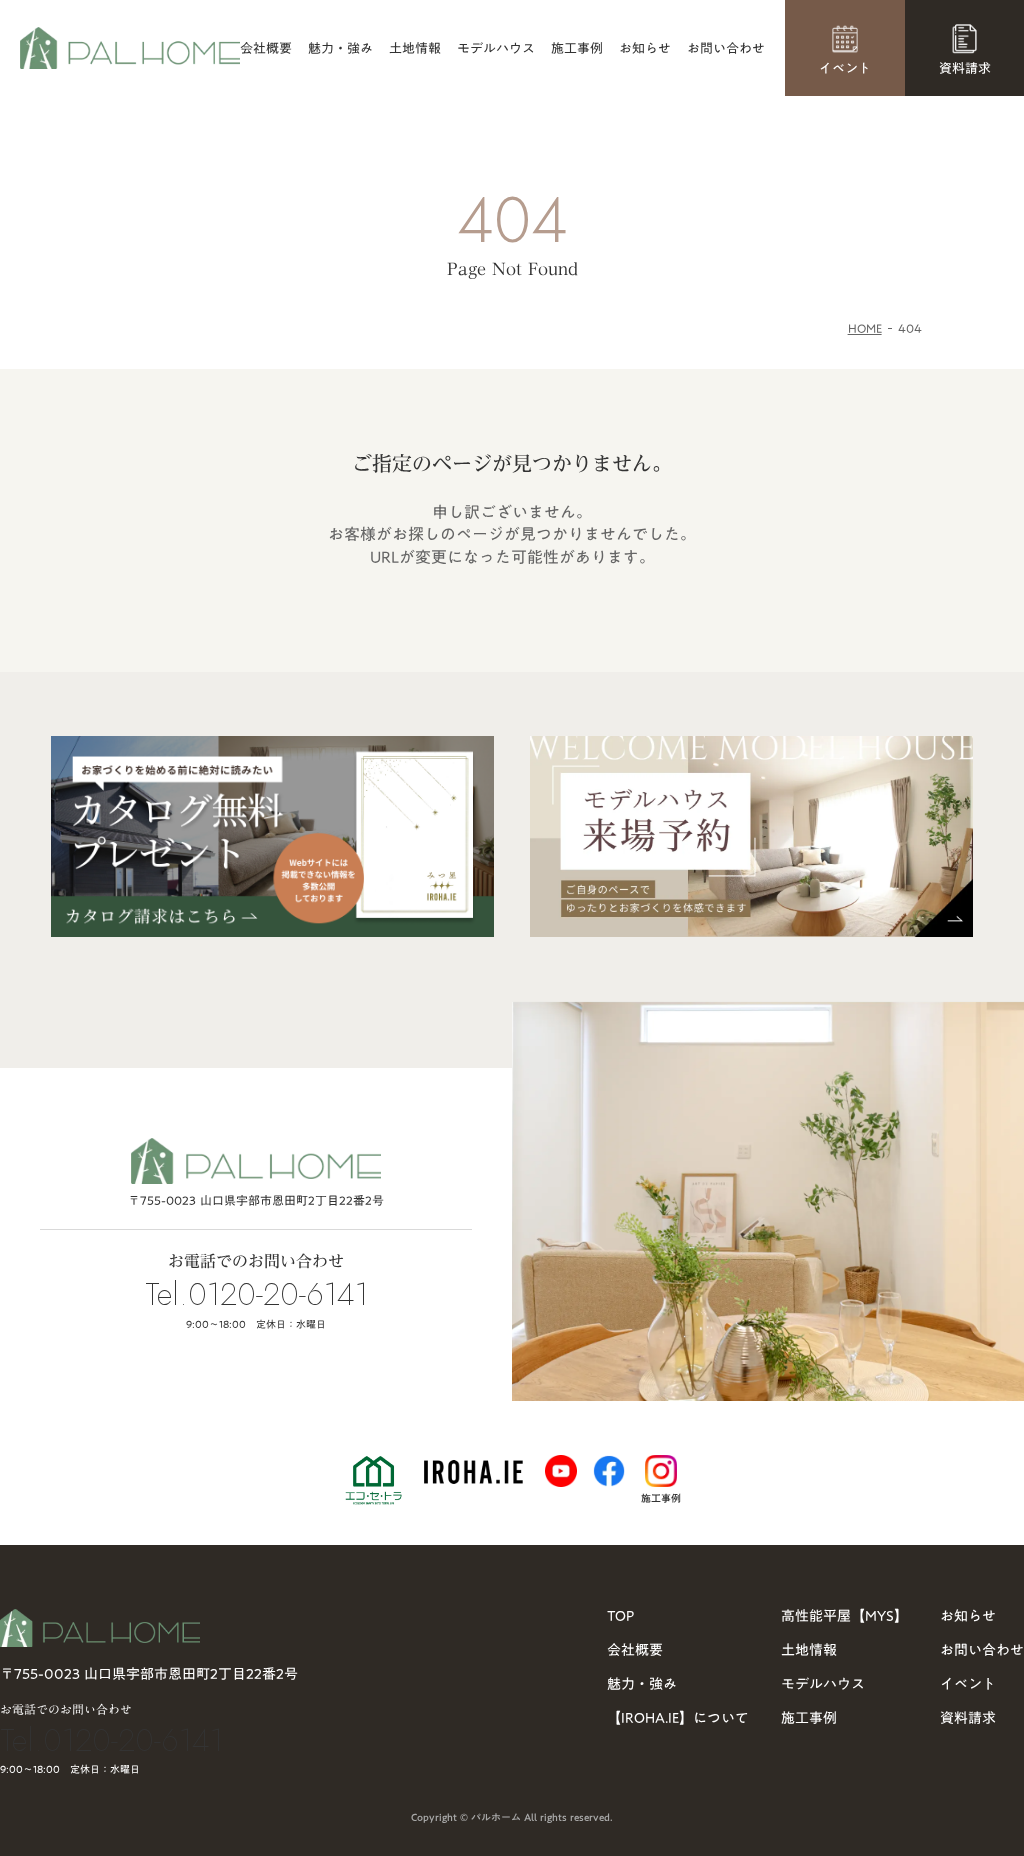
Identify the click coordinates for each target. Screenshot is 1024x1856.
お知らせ (645, 48)
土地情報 (415, 48)
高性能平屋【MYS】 (844, 1616)
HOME (865, 328)
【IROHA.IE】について (678, 1718)
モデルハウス (496, 48)
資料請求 (968, 1718)
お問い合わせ (726, 48)
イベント (968, 1684)
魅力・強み (340, 48)
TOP (620, 1616)
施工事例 (577, 48)
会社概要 (266, 48)
